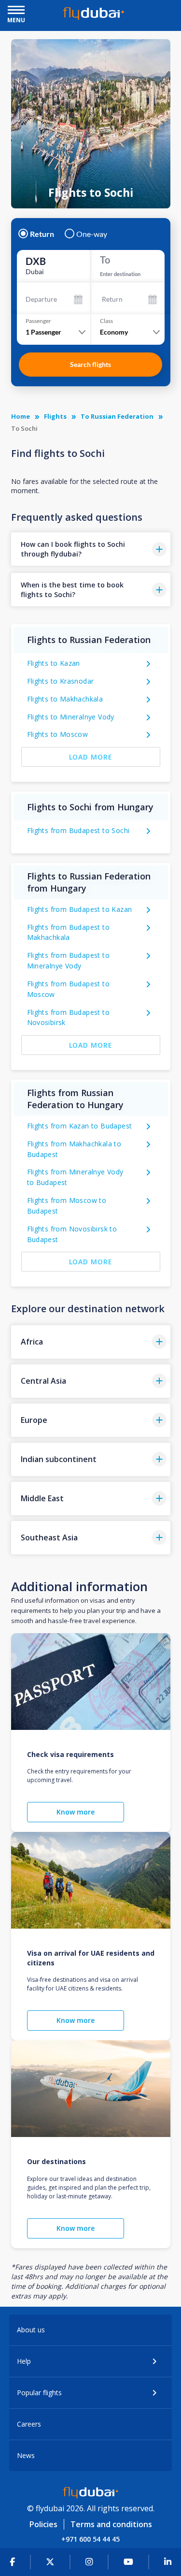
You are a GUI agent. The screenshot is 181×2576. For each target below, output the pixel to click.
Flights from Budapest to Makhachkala (69, 932)
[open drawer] (16, 11)
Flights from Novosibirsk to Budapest (72, 1234)
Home (21, 416)
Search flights (90, 364)
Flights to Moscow (58, 734)
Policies (43, 2524)
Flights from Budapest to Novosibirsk (69, 1017)
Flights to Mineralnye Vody (71, 717)
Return (42, 234)
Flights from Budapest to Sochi (78, 830)
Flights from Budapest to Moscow (69, 989)
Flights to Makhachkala (65, 699)
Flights (55, 416)
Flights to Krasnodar (61, 681)
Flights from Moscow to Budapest (67, 1206)
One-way (92, 234)
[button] (91, 549)
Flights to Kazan (54, 663)
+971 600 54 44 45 (90, 2539)
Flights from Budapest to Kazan (80, 909)
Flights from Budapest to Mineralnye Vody (69, 960)
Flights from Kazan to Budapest (80, 1126)
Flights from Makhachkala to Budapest (74, 1149)
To (105, 260)
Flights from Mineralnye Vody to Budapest (75, 1177)
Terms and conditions (111, 2524)
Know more (76, 1812)
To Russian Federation (117, 416)
